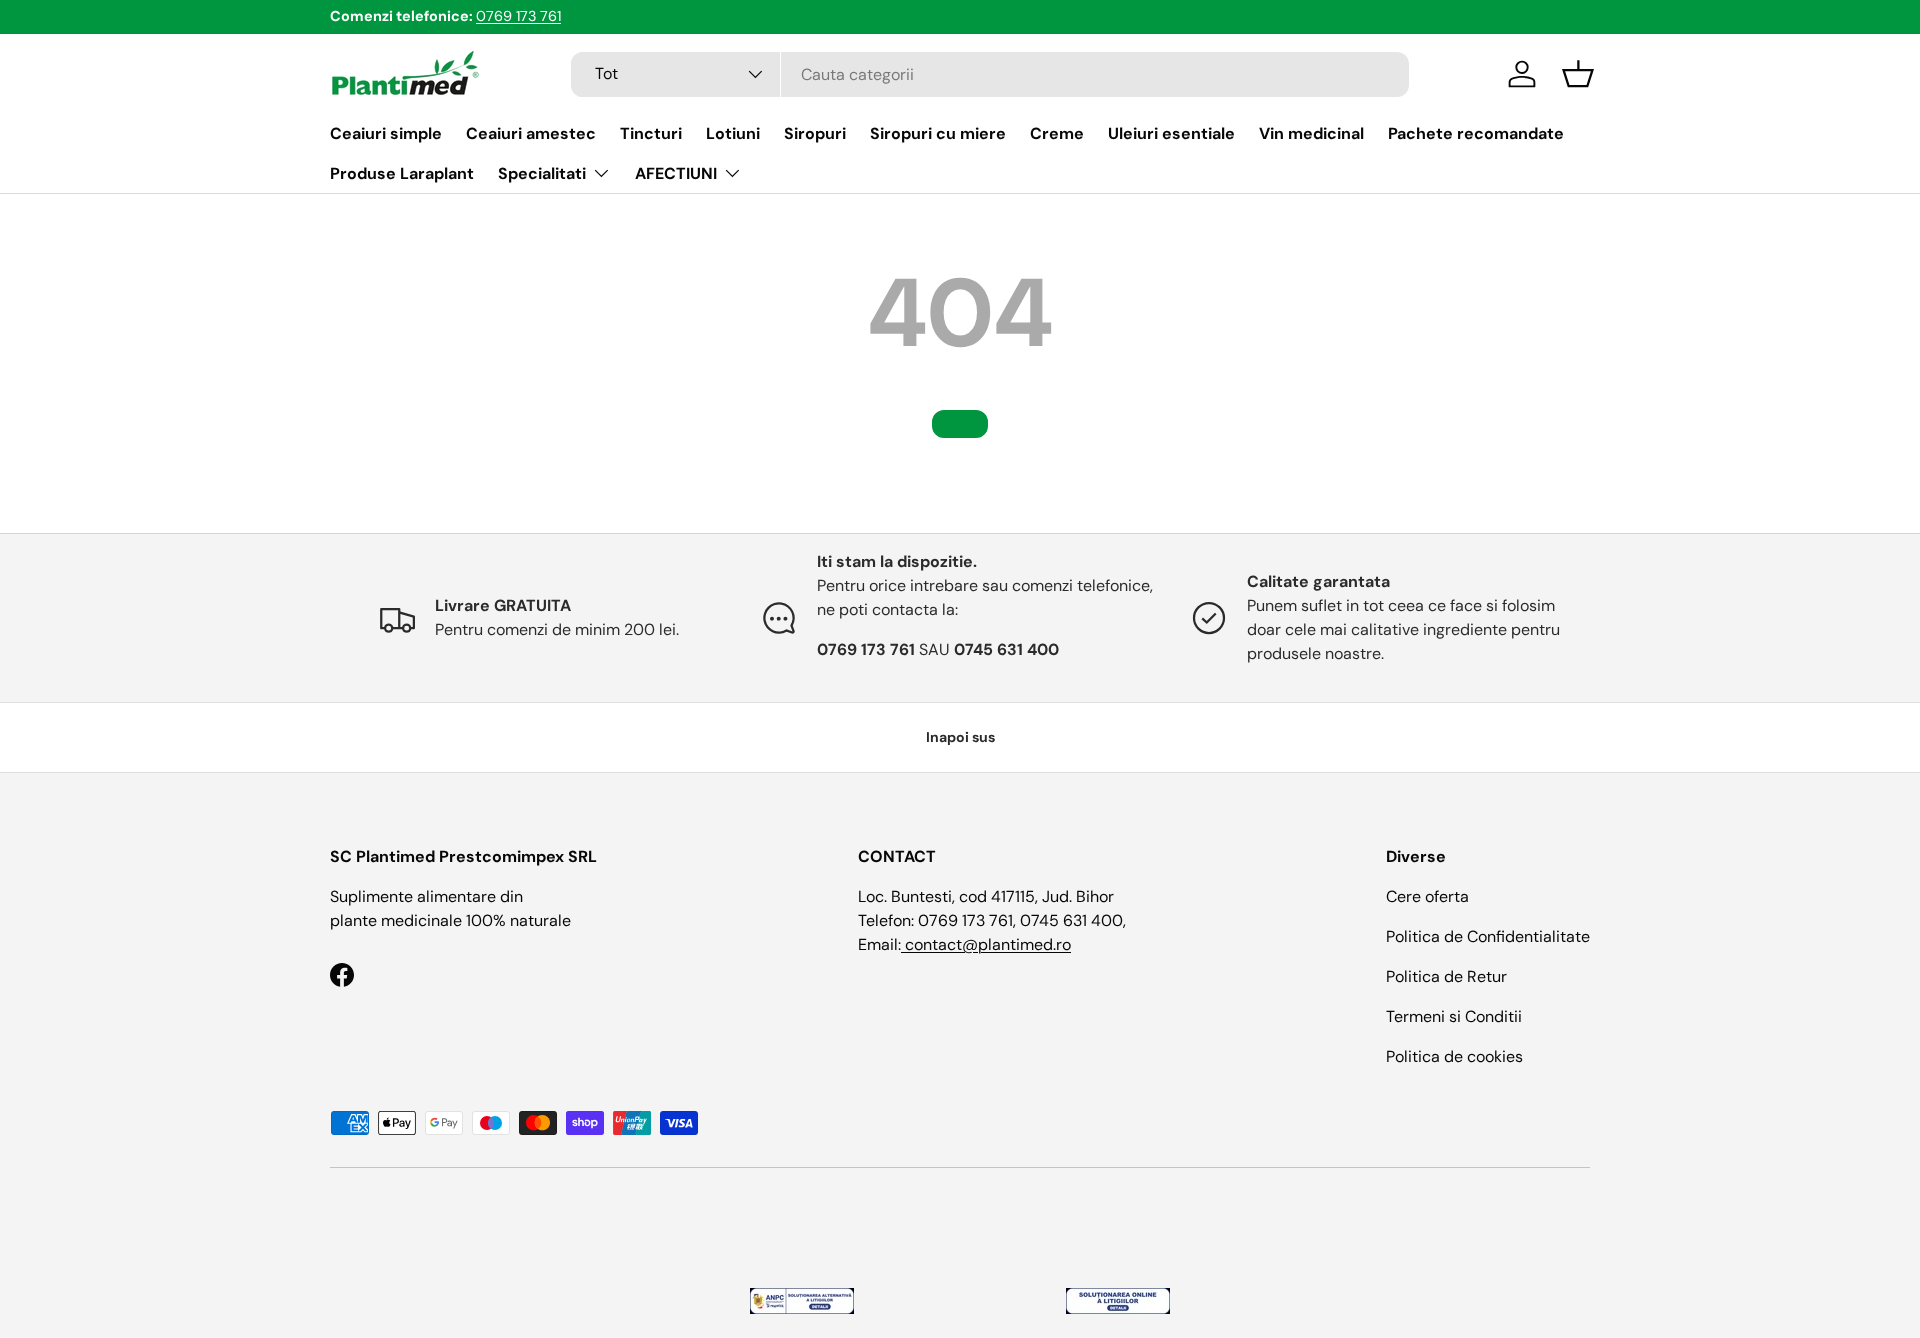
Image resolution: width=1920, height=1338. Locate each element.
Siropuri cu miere (938, 133)
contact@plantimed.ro (986, 944)
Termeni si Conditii (1454, 1016)
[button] (1578, 74)
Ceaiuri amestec (531, 133)
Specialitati (542, 173)
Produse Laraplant (402, 173)
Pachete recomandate (1476, 133)
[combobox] (990, 74)
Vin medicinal (1311, 133)
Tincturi (651, 133)
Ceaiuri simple (386, 133)
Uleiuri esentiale (1171, 133)
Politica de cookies (1454, 1056)
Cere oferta (1427, 896)
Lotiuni (733, 133)
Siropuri (815, 133)
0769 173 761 (518, 16)
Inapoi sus (960, 737)
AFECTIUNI (676, 173)
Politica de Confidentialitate (1488, 936)
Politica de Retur (1446, 976)
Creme (1057, 133)
